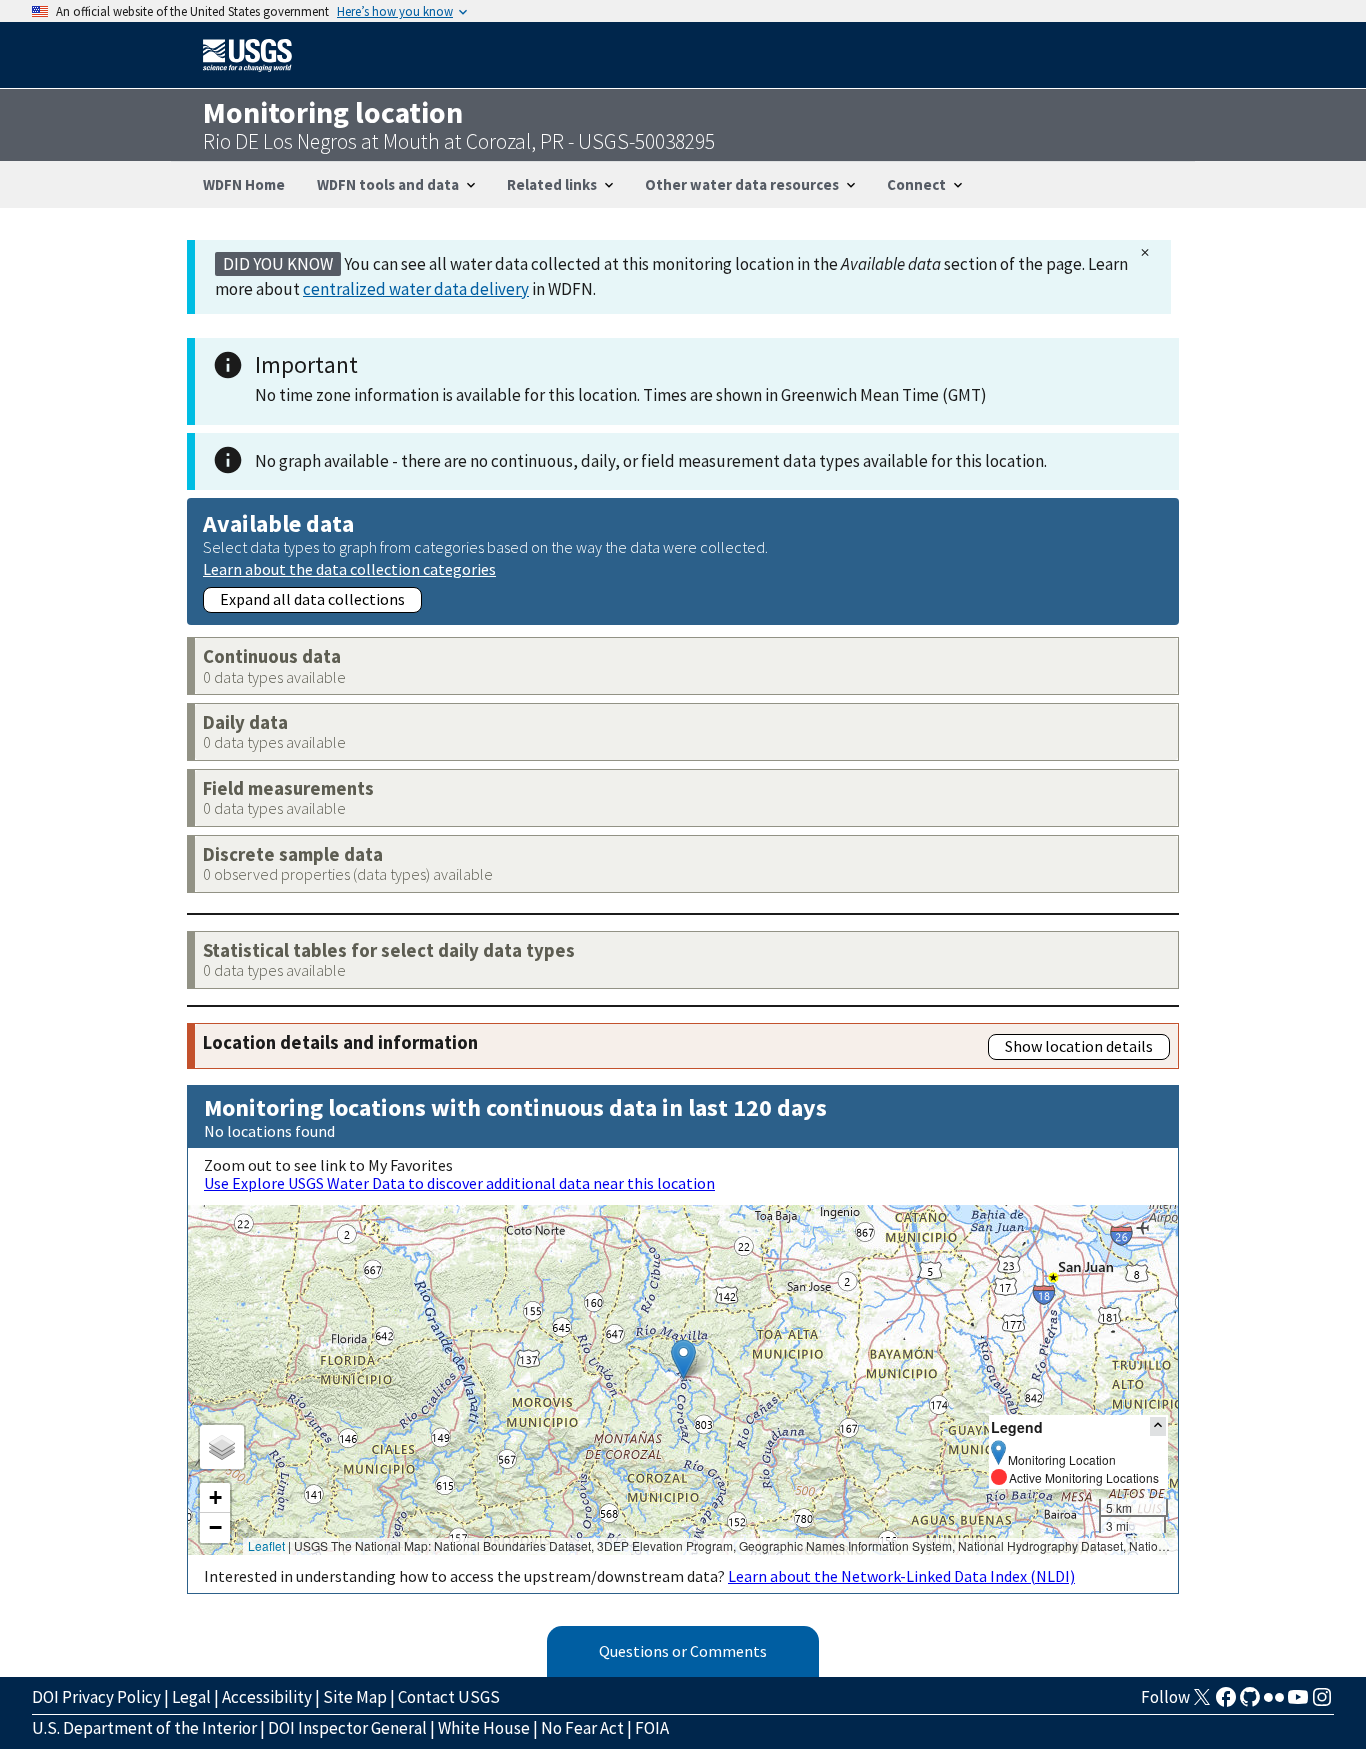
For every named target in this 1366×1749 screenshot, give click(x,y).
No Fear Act (582, 1728)
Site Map (355, 1697)
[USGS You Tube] (1298, 1703)
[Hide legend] (1158, 1426)
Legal (191, 1697)
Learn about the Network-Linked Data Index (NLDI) (901, 1576)
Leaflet (266, 1545)
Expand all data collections (312, 599)
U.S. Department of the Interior (144, 1728)
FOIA (652, 1728)
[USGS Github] (1250, 1703)
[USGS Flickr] (1274, 1703)
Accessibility (267, 1697)
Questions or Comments (683, 1651)
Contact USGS (449, 1697)
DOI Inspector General (347, 1728)
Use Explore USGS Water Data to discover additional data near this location (459, 1183)
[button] (683, 1359)
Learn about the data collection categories (349, 568)
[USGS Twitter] (1202, 1703)
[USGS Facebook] (1226, 1703)
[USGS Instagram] (1322, 1703)
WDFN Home (244, 184)
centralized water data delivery (416, 289)
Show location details (1079, 1046)
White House (484, 1728)
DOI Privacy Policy (96, 1697)
